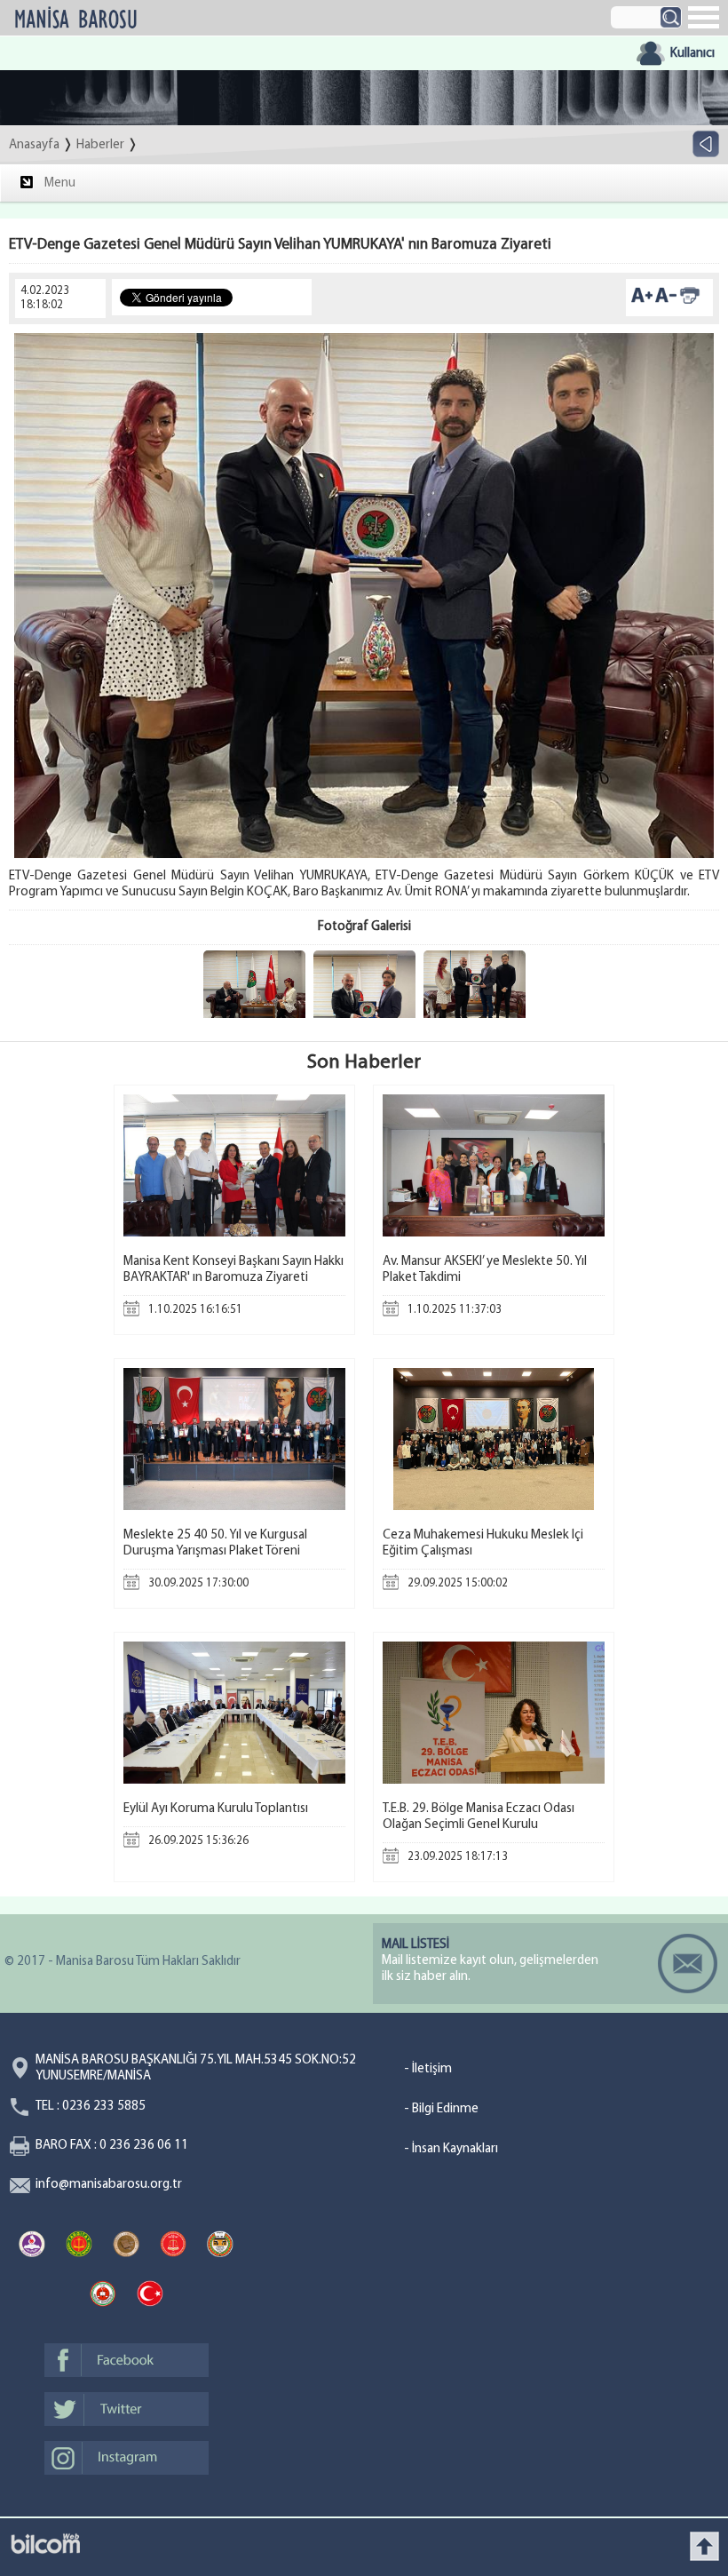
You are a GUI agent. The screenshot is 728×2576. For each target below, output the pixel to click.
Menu (60, 183)
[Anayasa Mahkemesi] (32, 2246)
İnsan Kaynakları (455, 2149)
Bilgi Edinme (445, 2109)
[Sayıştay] (173, 2246)
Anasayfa (34, 145)
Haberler (100, 145)
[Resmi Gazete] (150, 2296)
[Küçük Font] (666, 302)
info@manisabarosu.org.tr (109, 2185)
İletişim (432, 2069)
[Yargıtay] (79, 2246)
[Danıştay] (126, 2246)
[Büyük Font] (642, 302)
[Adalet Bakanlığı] (103, 2296)
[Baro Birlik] (220, 2246)
